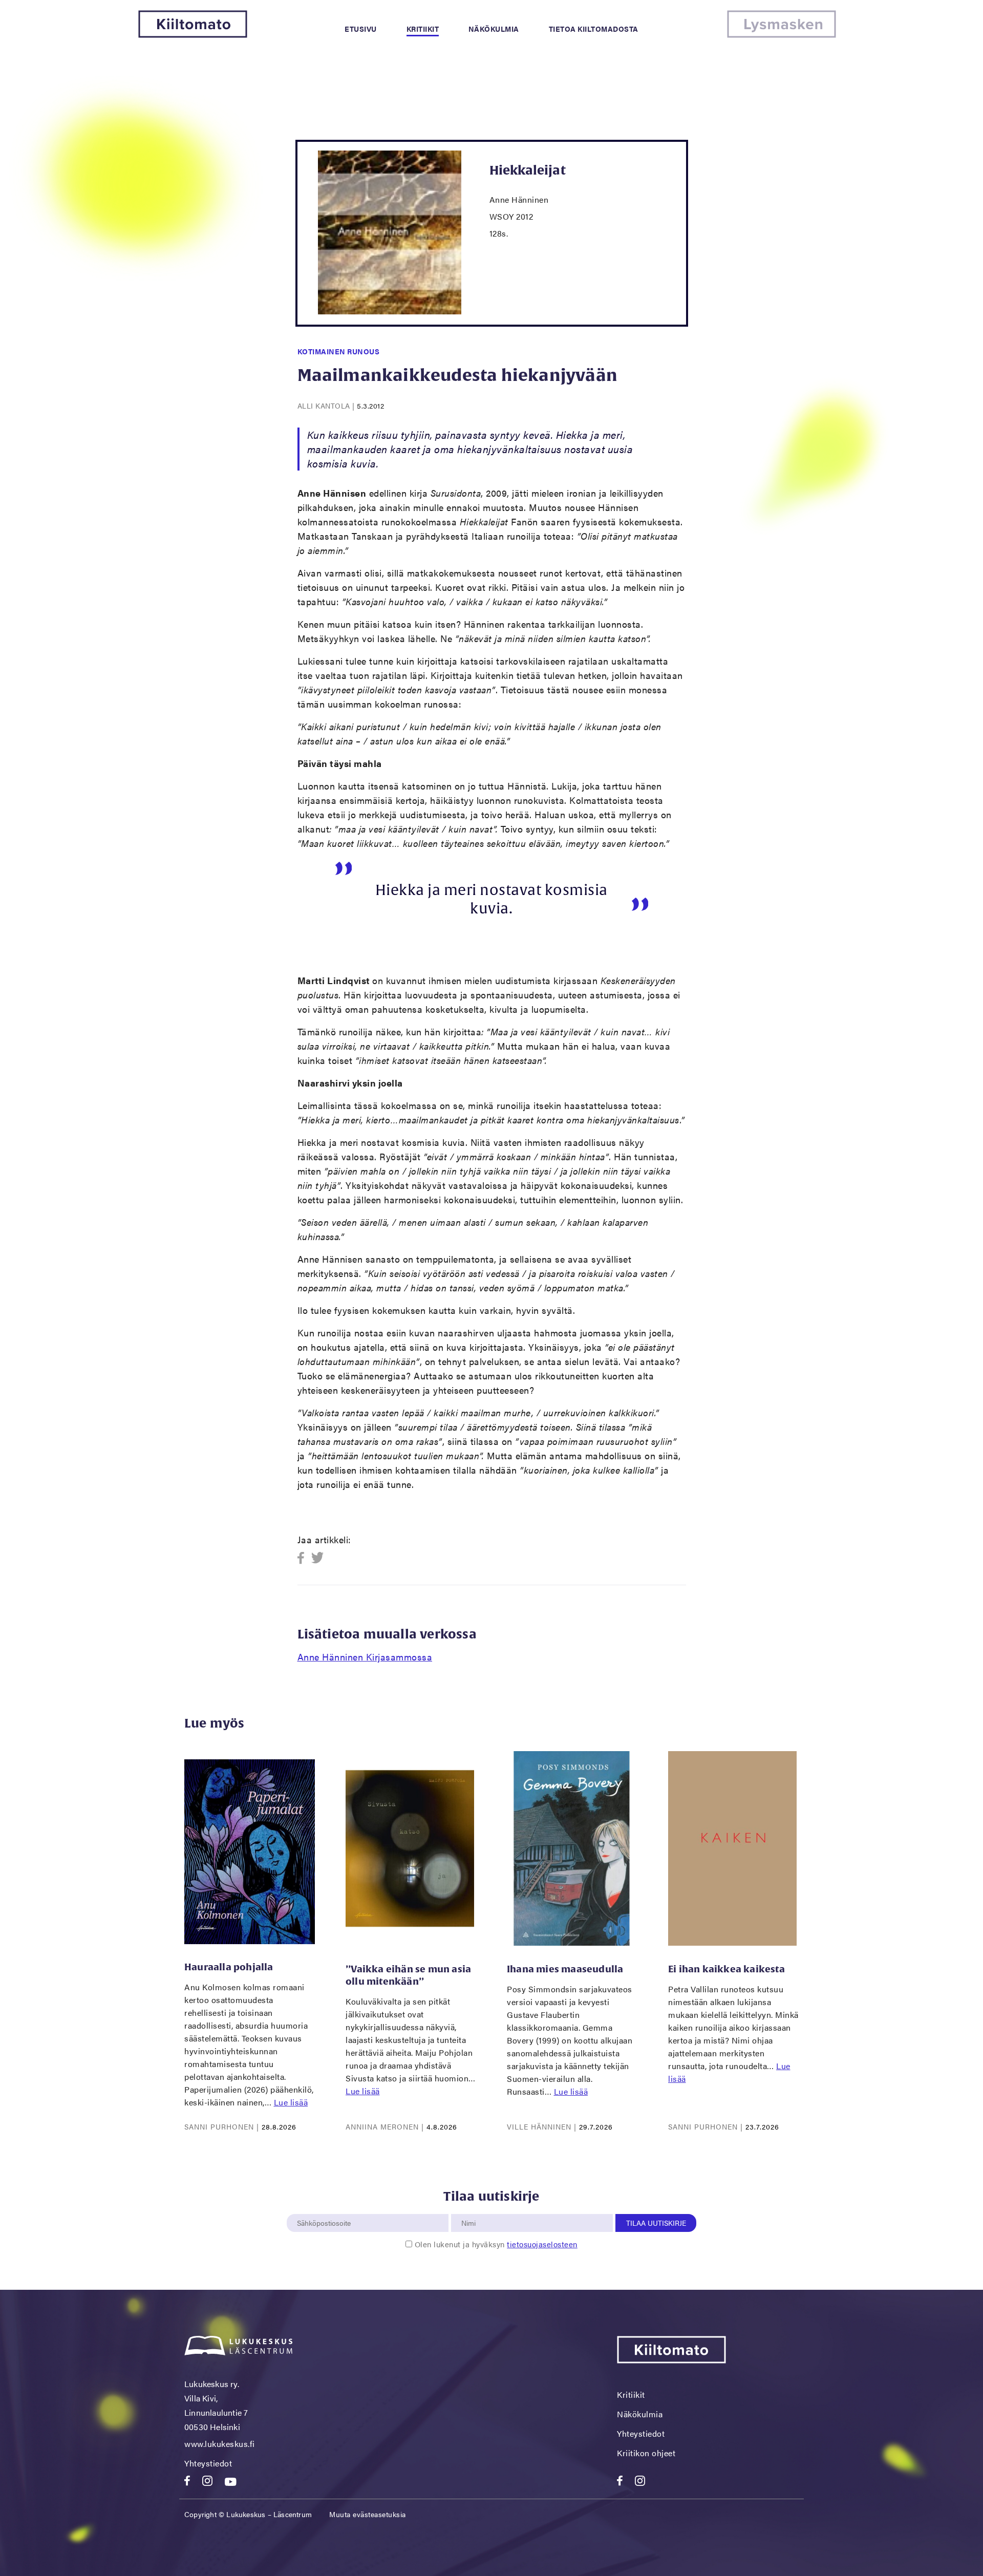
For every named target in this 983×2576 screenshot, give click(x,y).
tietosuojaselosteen (542, 2244)
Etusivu (361, 29)
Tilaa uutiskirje (656, 2223)
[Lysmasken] (782, 35)
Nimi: (469, 2208)
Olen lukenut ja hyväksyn (496, 2244)
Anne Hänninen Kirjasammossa (365, 1657)
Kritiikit (423, 29)
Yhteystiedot (208, 2463)
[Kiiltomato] (193, 35)
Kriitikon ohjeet (646, 2453)
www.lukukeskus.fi (220, 2444)
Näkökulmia (494, 29)
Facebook (304, 1558)
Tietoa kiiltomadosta (594, 29)
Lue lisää (291, 2102)
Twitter (318, 1558)
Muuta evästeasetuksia (368, 2514)
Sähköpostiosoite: (326, 2208)
